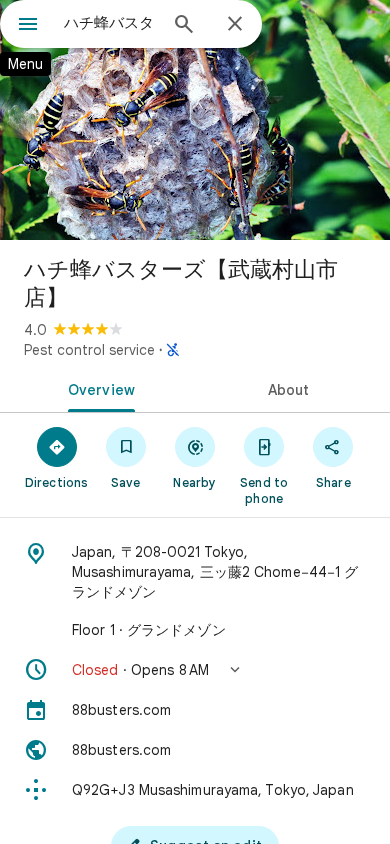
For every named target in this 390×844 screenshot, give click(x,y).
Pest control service (89, 350)
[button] (195, 670)
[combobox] (110, 23)
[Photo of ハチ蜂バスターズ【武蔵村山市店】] (195, 120)
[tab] (97, 388)
